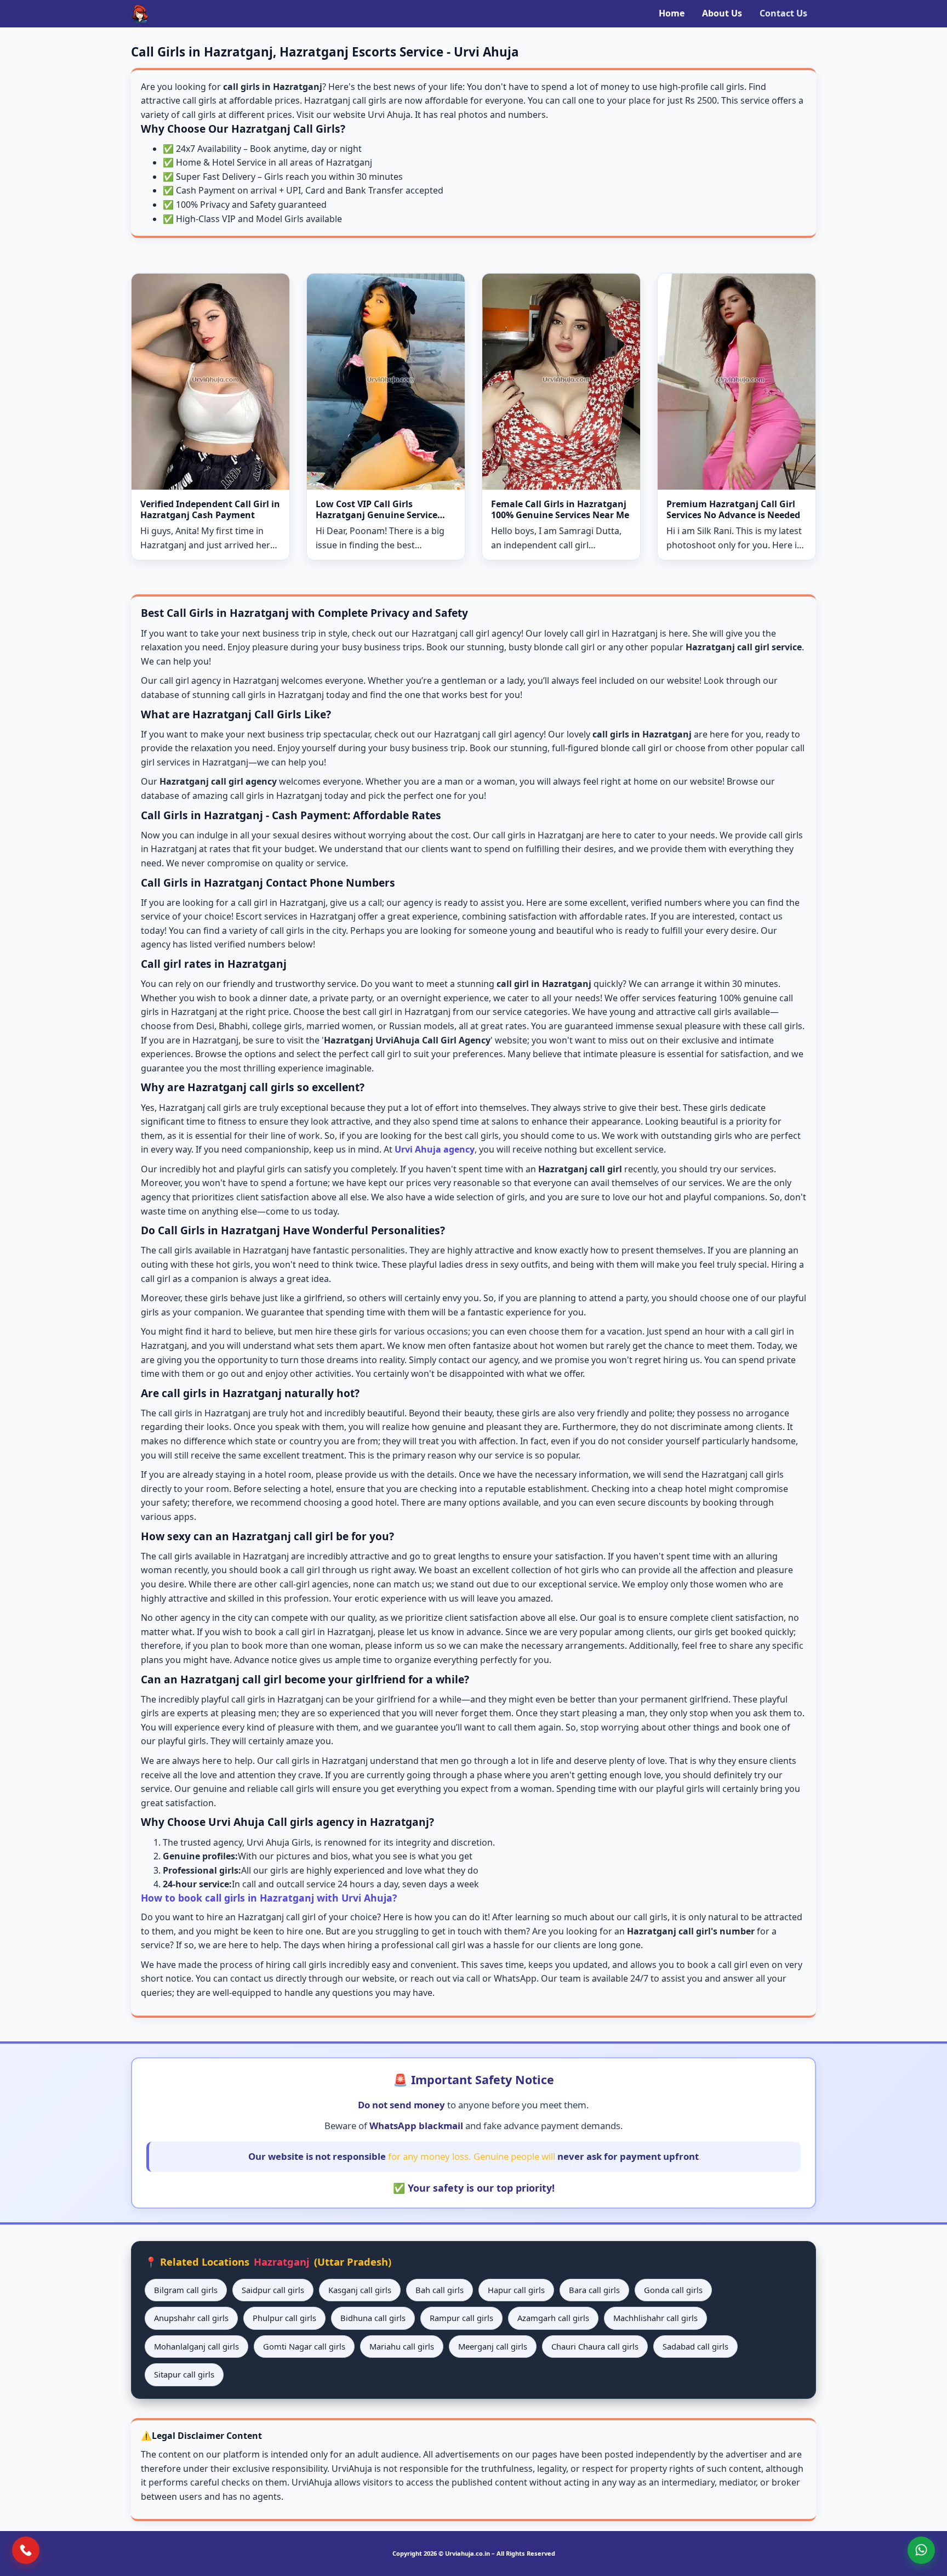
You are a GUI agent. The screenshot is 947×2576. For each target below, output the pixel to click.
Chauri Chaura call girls (595, 2346)
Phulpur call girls (284, 2318)
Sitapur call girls (184, 2374)
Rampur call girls (461, 2318)
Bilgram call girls (186, 2290)
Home (672, 13)
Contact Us (783, 13)
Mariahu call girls (402, 2346)
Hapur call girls (516, 2290)
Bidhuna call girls (373, 2318)
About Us (722, 13)
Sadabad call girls (695, 2346)
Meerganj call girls (493, 2346)
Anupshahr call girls (191, 2318)
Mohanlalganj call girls (196, 2346)
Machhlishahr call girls (655, 2318)
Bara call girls (594, 2290)
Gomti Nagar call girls (304, 2346)
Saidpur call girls (273, 2290)
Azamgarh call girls (553, 2318)
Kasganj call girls (360, 2290)
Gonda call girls (673, 2290)
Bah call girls (440, 2290)
